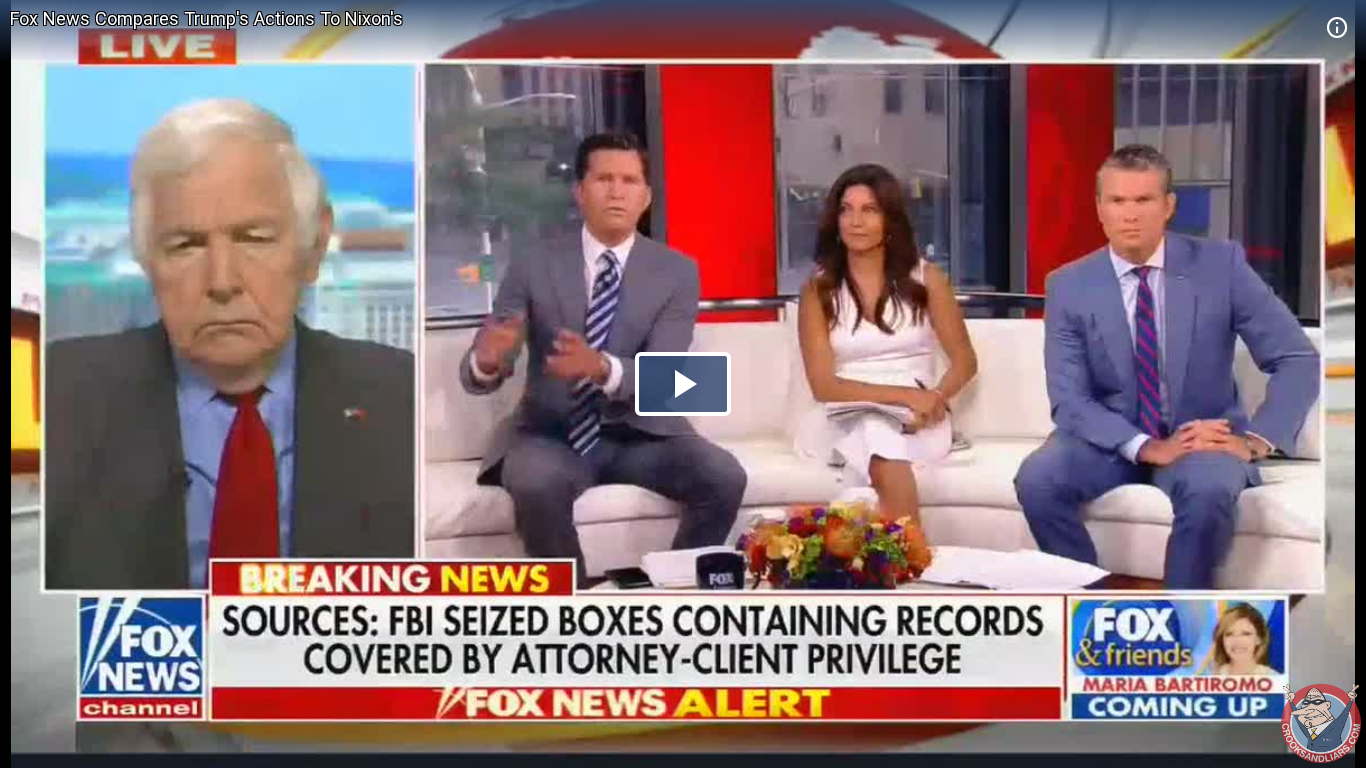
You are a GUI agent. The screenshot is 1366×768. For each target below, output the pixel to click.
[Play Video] (683, 384)
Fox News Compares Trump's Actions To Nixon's (206, 18)
